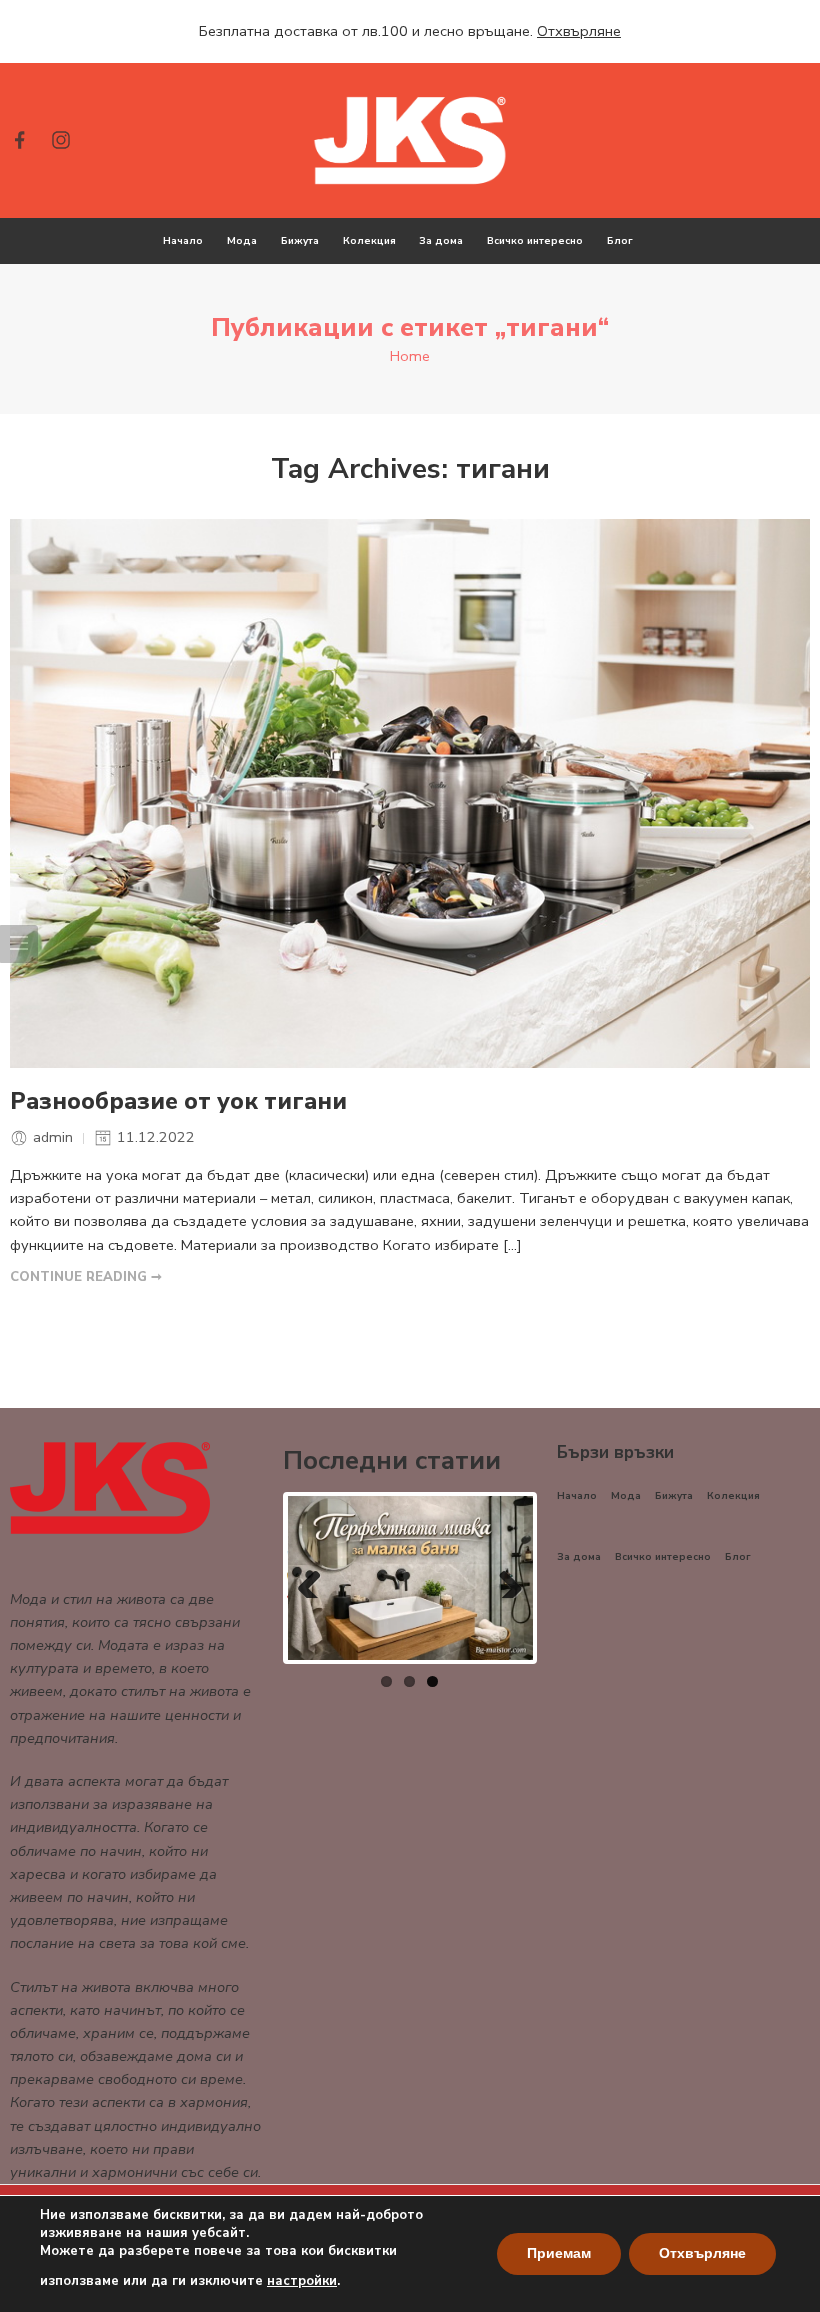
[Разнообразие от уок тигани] (410, 794)
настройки (302, 2281)
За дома (441, 240)
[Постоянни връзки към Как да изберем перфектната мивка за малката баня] (410, 1577)
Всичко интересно (535, 240)
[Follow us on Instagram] (61, 140)
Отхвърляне (702, 2253)
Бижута (300, 240)
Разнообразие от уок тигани (178, 1102)
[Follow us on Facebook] (20, 140)
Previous (317, 1578)
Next (503, 1578)
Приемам (559, 2253)
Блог (620, 240)
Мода (242, 240)
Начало (183, 240)
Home (410, 356)
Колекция (369, 240)
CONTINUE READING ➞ (86, 1277)
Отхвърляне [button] (579, 31)
